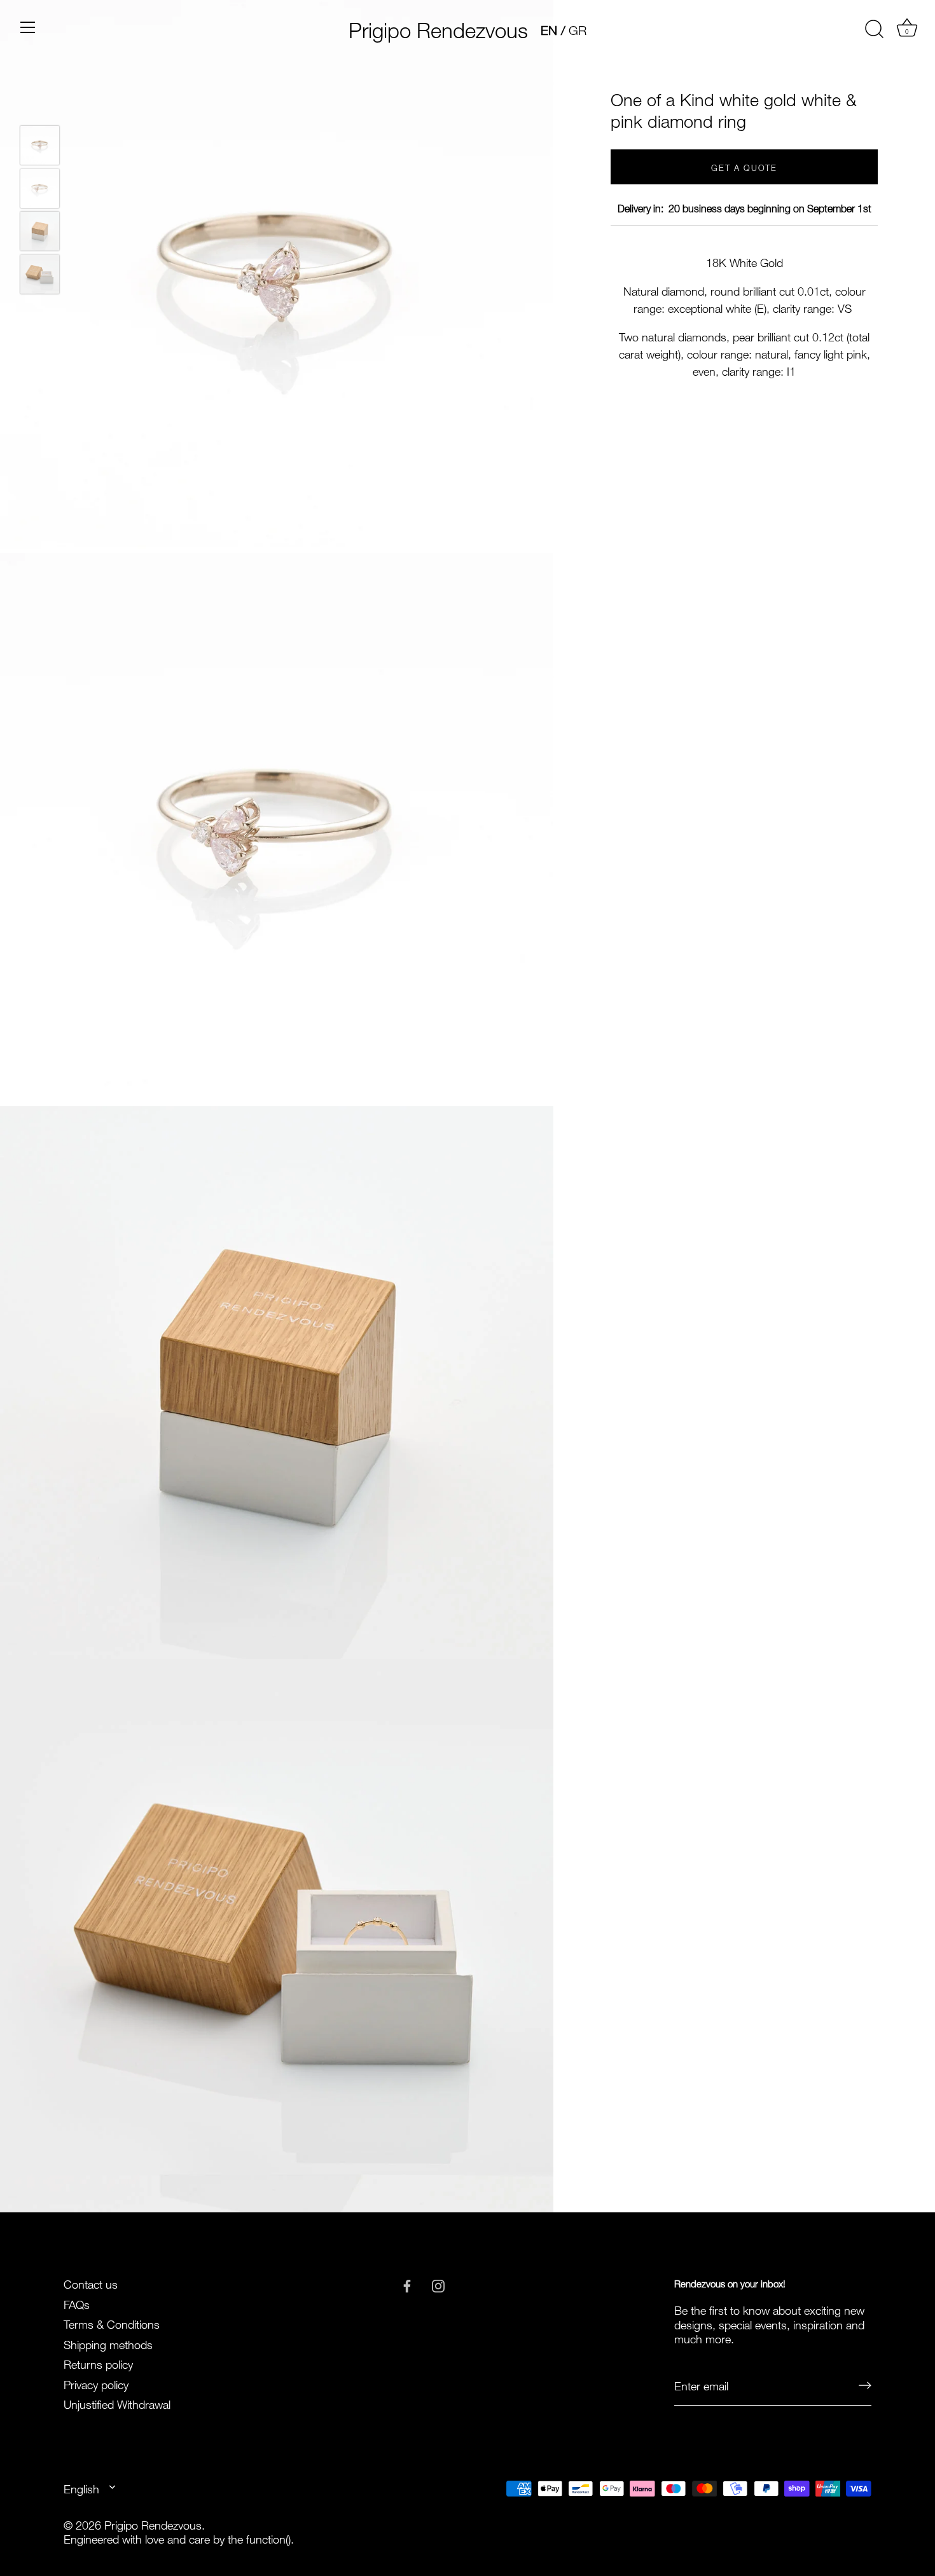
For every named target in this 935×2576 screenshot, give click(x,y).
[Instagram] (438, 2283)
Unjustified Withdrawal (117, 2403)
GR (578, 29)
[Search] (874, 29)
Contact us (91, 2283)
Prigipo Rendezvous (438, 27)
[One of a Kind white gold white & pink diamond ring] (40, 145)
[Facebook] (407, 2283)
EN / (553, 29)
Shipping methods (108, 2343)
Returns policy (98, 2363)
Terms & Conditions (112, 2323)
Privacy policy (96, 2383)
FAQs (77, 2303)
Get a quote (744, 167)
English (81, 2488)
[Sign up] (865, 2385)
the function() (259, 2538)
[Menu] (28, 27)
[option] (40, 146)
